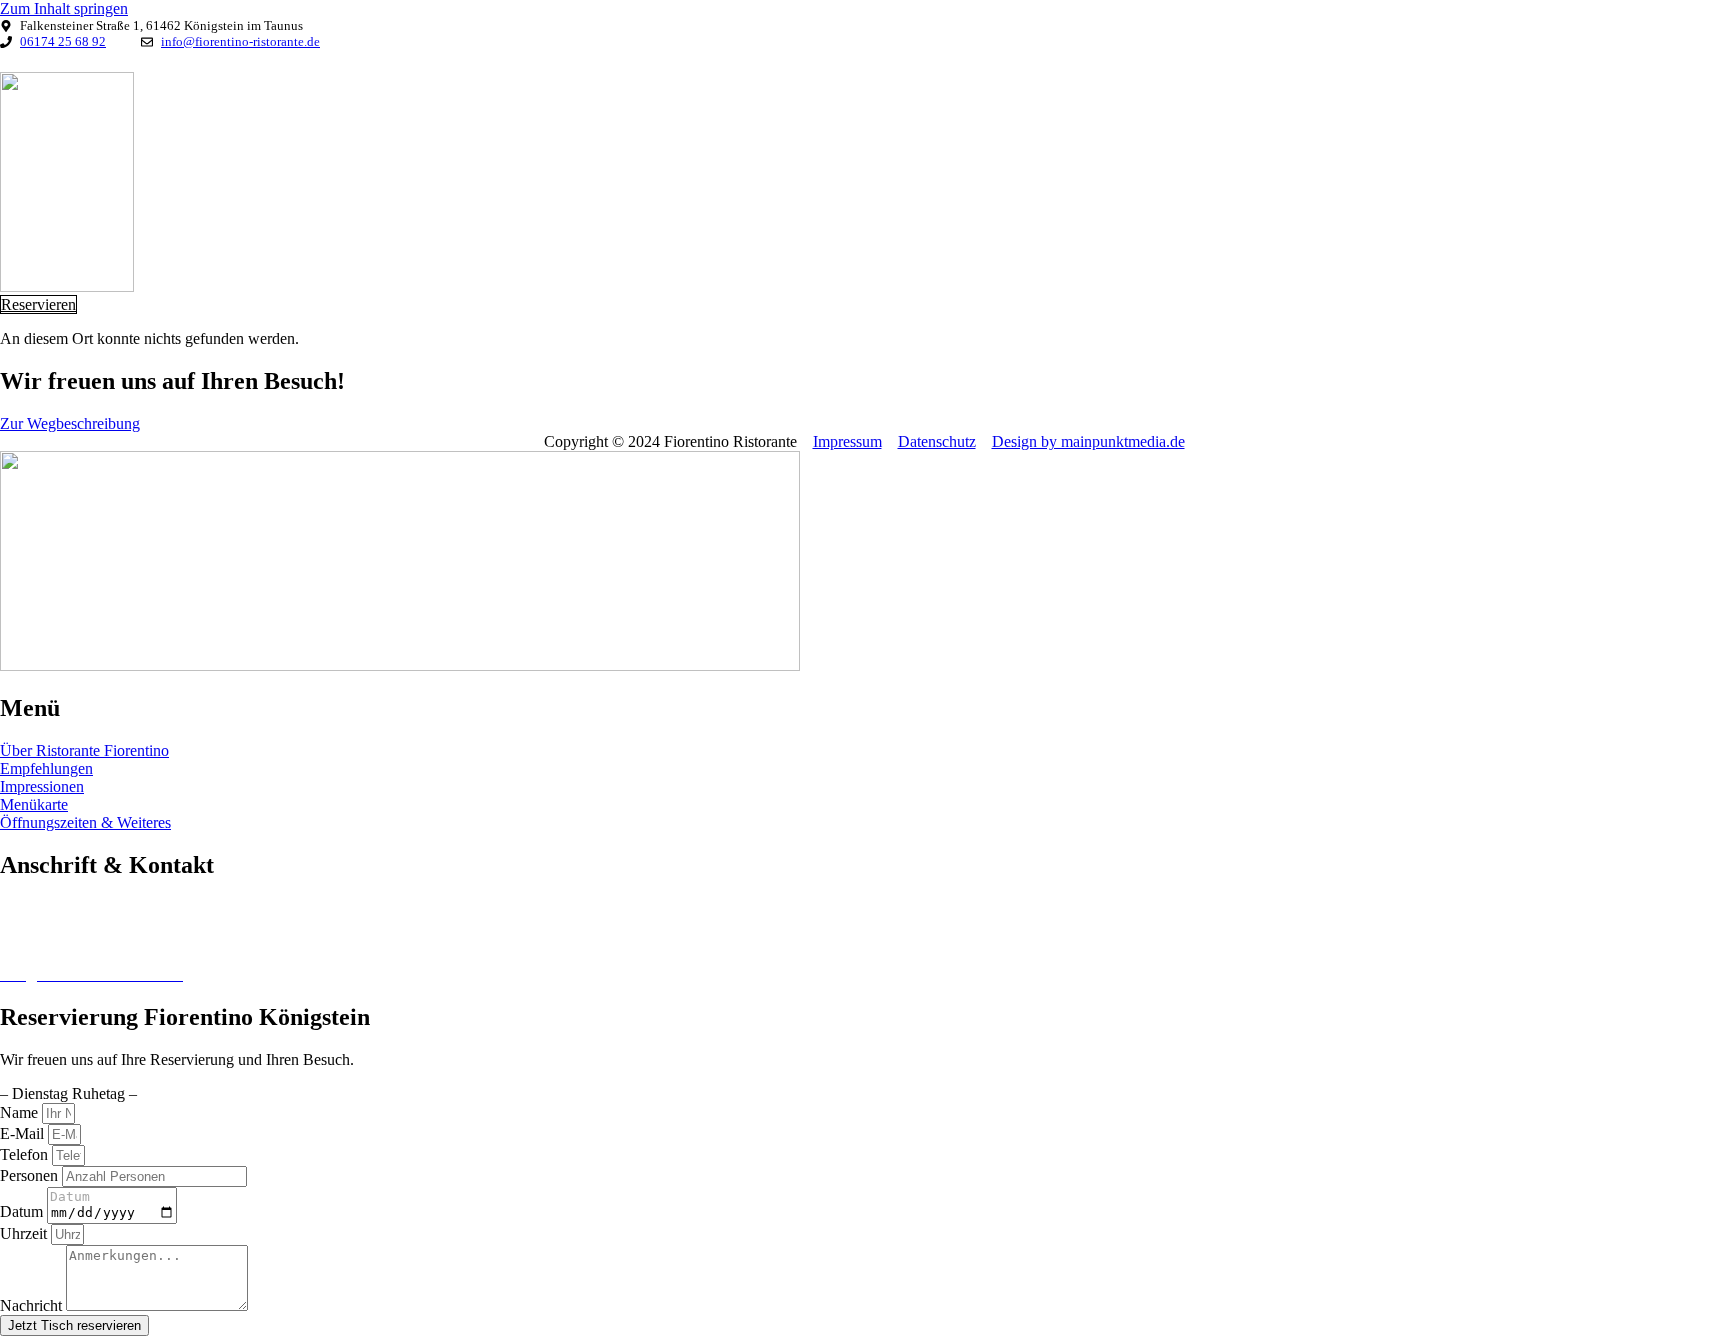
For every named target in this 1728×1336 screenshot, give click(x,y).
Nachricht (33, 1305)
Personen (31, 1175)
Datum (23, 1211)
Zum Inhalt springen (64, 8)
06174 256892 (46, 940)
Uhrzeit (25, 1233)
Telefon (26, 1154)
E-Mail (24, 1133)
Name (21, 1112)
